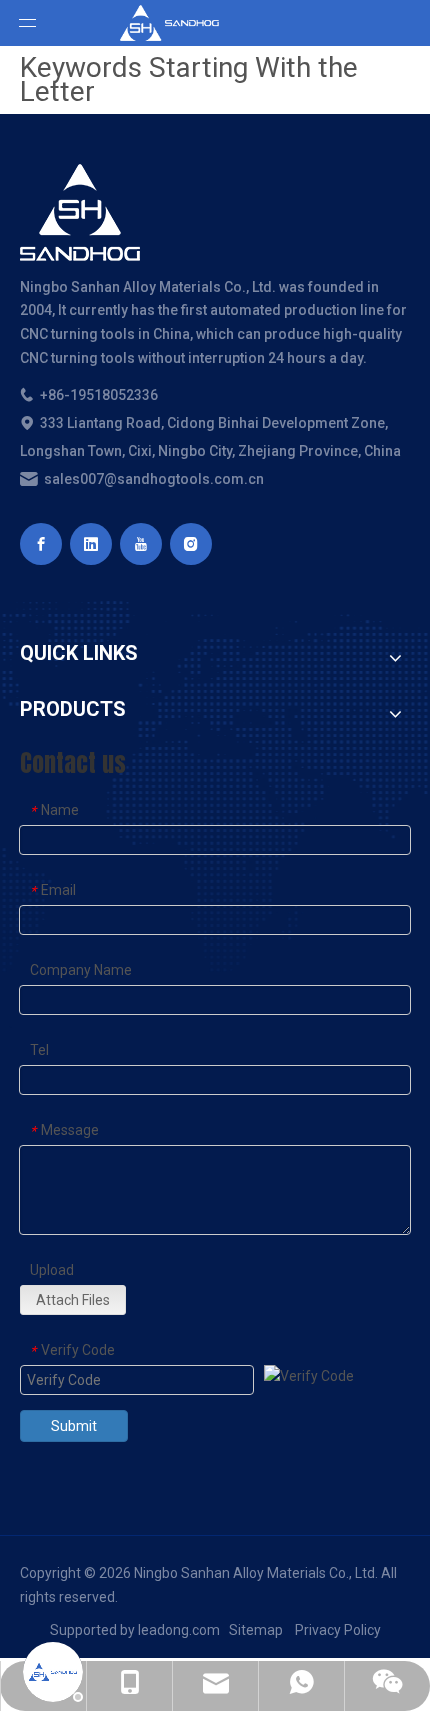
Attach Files (73, 1300)
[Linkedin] (91, 544)
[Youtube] (141, 544)
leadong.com (179, 1630)
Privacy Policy (338, 1630)
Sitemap (256, 1630)
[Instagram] (191, 544)
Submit (74, 1426)
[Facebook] (41, 544)
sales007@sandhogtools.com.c (147, 479)
